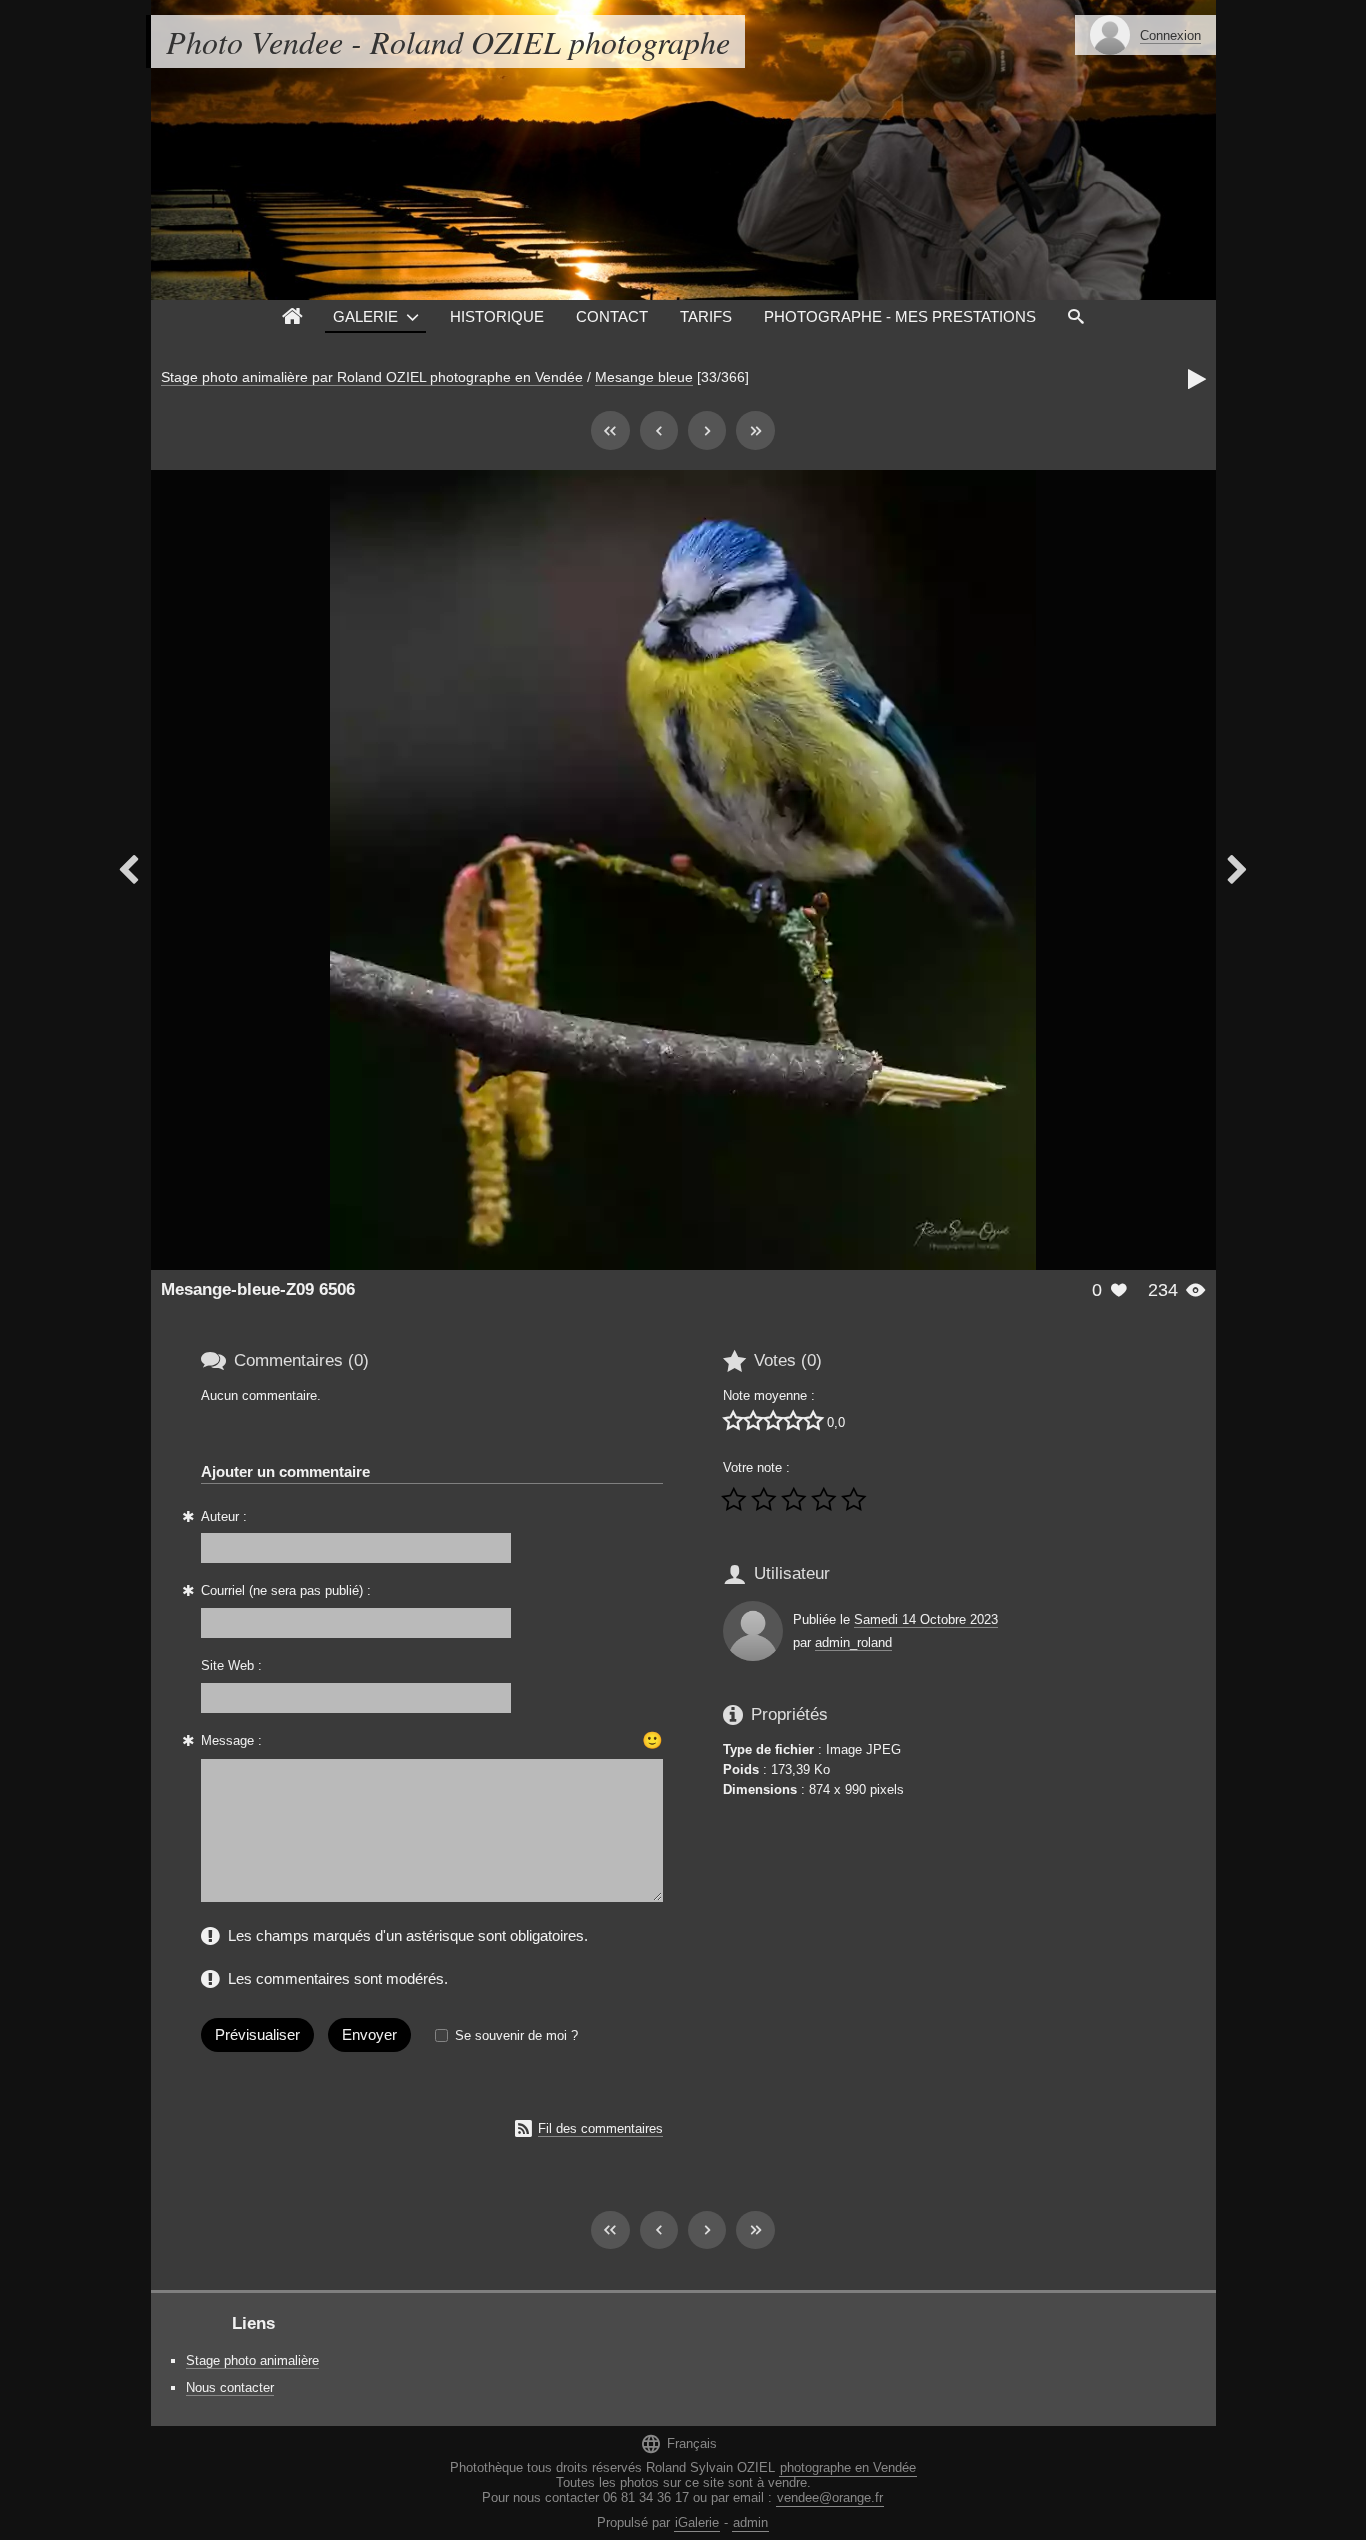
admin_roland (853, 1642)
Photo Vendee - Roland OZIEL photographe (448, 41)
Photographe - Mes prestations (900, 316)
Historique (497, 316)
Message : (231, 1740)
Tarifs (706, 316)
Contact (612, 316)
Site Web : (231, 1665)
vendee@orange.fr (830, 2497)
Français (678, 2443)
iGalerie (697, 2522)
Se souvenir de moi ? (516, 2035)
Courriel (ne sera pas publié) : (286, 1590)
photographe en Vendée (848, 2467)
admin (750, 2522)
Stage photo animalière (252, 2360)
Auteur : (224, 1516)
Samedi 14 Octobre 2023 (926, 1619)
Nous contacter (230, 2387)
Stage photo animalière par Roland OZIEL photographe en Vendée (372, 377)
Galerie (365, 316)
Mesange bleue (644, 377)
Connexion (1170, 35)
